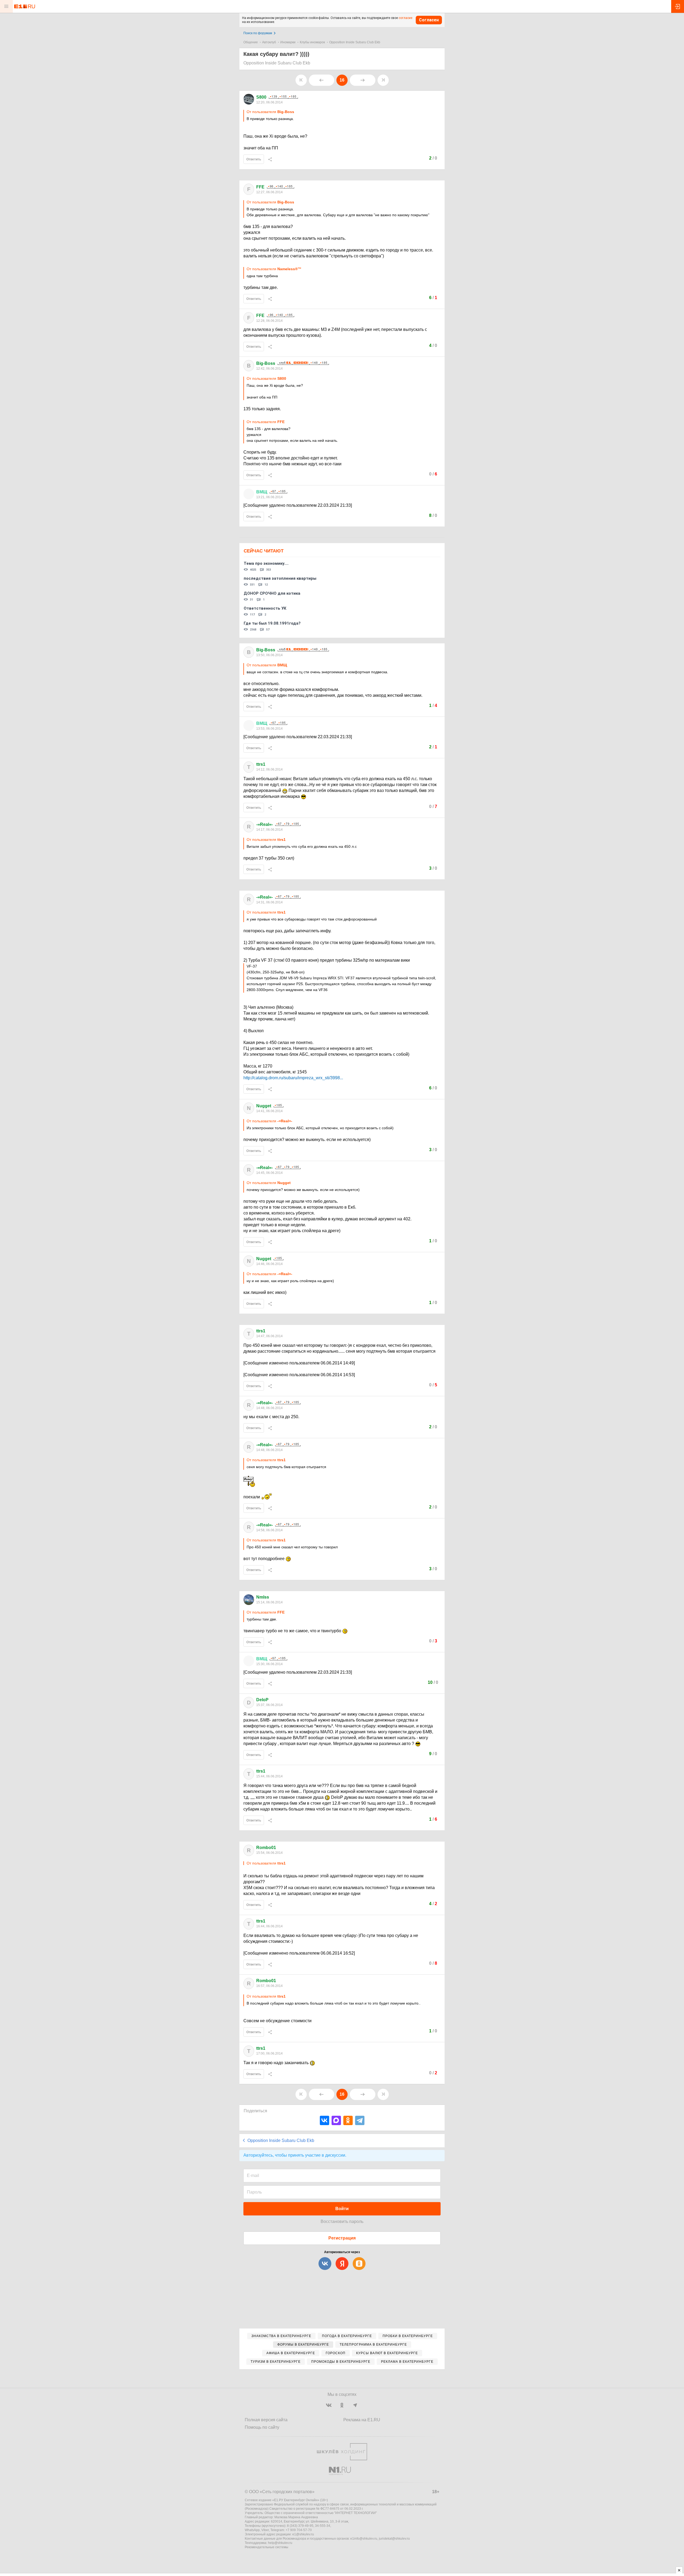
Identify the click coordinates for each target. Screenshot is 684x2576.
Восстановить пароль (342, 2221)
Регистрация (342, 2238)
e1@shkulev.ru (303, 2534)
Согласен (429, 20)
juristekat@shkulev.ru (394, 2539)
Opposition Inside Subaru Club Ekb (355, 42)
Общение (251, 42)
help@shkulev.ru (280, 2543)
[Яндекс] (342, 2264)
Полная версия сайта (266, 2420)
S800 (261, 97)
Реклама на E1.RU (362, 2420)
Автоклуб (269, 42)
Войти (342, 2209)
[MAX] (336, 2120)
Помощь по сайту (262, 2427)
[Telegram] (360, 2120)
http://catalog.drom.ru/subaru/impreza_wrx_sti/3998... (293, 1078)
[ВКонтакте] (324, 2120)
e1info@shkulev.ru (364, 2539)
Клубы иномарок (312, 42)
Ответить (254, 159)
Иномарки (288, 42)
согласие (405, 18)
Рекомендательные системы (267, 2547)
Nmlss (263, 1597)
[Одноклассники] (348, 2120)
